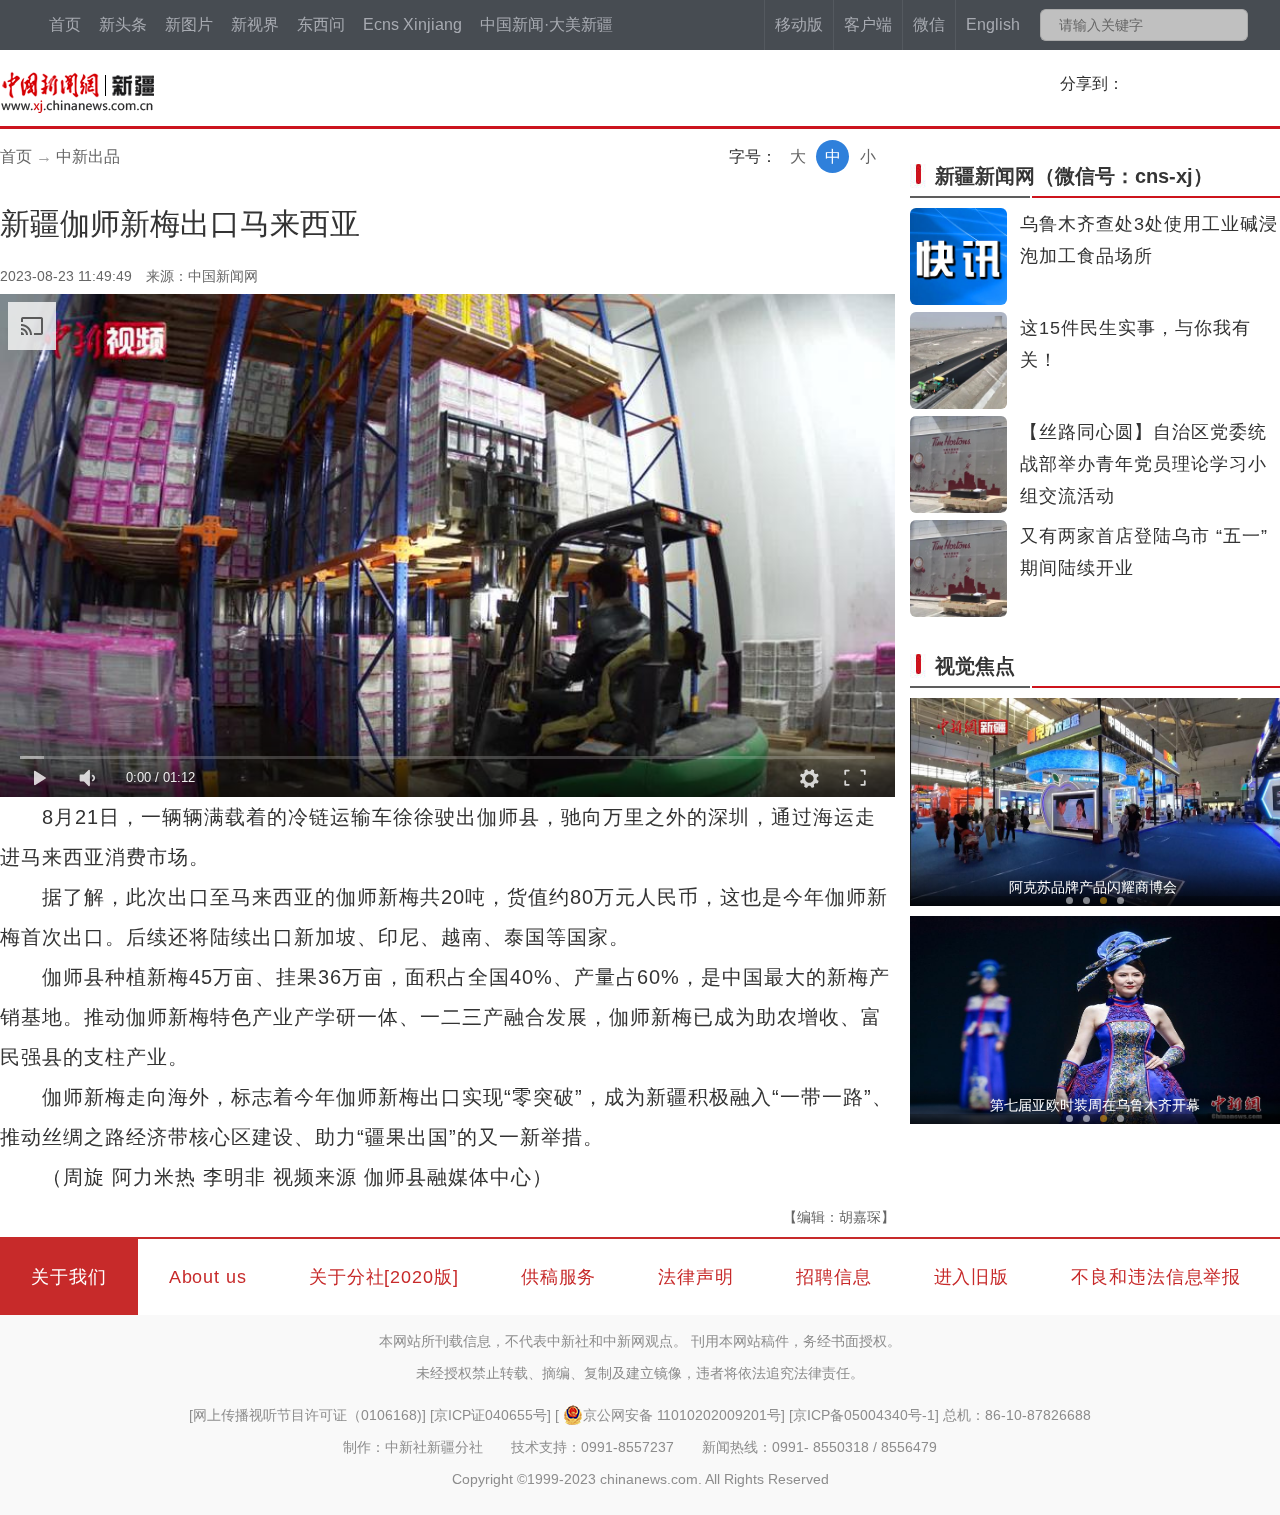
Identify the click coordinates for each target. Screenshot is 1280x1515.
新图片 (189, 24)
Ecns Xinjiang (412, 24)
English (993, 24)
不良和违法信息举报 (1156, 1277)
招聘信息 (834, 1277)
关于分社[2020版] (384, 1277)
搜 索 (1231, 25)
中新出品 (88, 156)
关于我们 (69, 1277)
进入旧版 (972, 1277)
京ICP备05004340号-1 (864, 1415)
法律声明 (696, 1277)
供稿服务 (559, 1277)
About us (208, 1277)
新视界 (255, 24)
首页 (65, 24)
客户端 (868, 24)
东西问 (321, 24)
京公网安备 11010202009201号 (682, 1415)
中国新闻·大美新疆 (546, 24)
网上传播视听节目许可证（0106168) (307, 1415)
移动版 (799, 24)
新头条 (123, 24)
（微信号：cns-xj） (1074, 176)
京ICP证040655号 (490, 1415)
